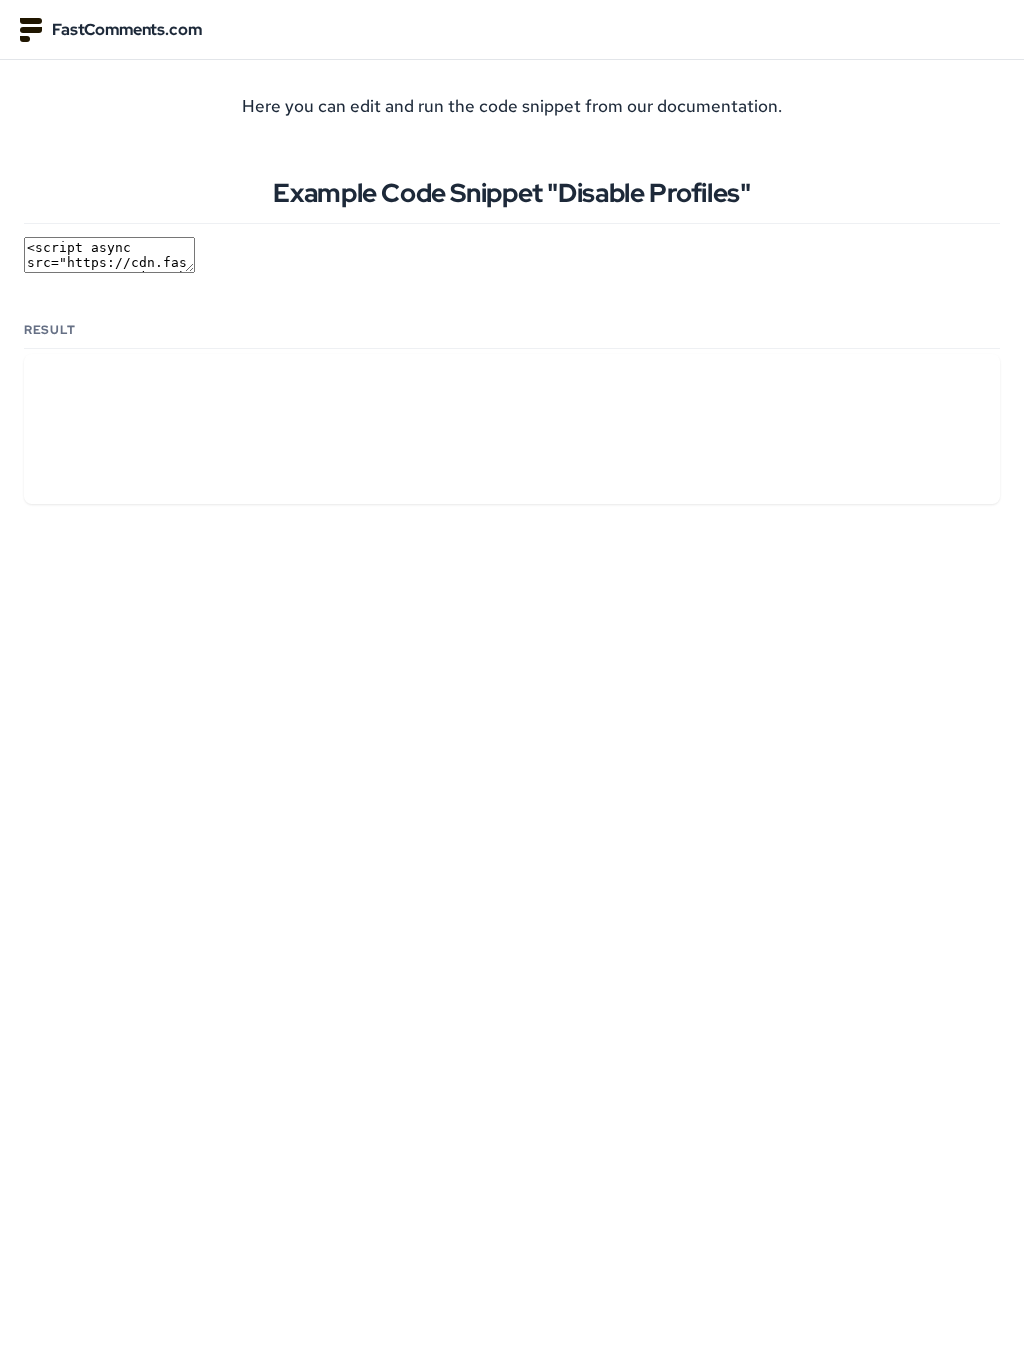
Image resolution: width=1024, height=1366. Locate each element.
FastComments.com (126, 29)
